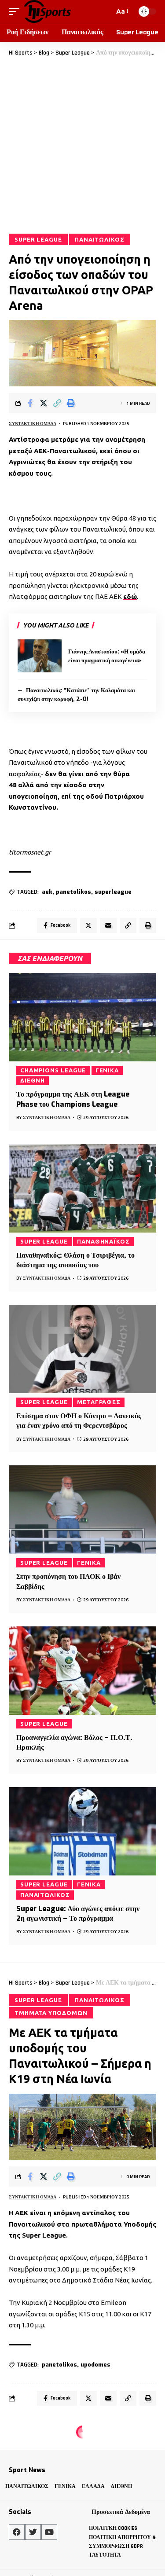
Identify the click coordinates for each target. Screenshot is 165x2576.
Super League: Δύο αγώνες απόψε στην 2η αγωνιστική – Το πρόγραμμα (78, 1914)
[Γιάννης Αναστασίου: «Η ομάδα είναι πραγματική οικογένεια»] (40, 656)
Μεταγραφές (99, 1402)
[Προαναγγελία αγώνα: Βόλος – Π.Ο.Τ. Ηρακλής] (82, 1671)
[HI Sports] (47, 11)
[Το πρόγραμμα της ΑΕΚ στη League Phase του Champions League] (82, 1017)
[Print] (71, 403)
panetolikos (73, 892)
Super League (38, 239)
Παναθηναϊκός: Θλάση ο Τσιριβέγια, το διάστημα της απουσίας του (75, 1260)
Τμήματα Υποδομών (51, 2013)
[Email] (108, 925)
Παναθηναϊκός (103, 1241)
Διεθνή (33, 1080)
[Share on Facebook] (30, 403)
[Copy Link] (57, 403)
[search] (106, 11)
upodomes (95, 2365)
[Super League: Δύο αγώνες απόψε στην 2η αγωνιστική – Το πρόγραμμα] (82, 1831)
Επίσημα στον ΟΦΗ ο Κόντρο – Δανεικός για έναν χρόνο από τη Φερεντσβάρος (79, 1421)
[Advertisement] (82, 145)
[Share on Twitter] (44, 403)
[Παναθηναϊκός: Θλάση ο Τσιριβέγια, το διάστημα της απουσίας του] (82, 1188)
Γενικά (107, 1070)
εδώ (130, 596)
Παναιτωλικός (100, 239)
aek (47, 892)
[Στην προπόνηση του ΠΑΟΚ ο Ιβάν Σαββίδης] (82, 1510)
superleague (113, 892)
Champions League (53, 1070)
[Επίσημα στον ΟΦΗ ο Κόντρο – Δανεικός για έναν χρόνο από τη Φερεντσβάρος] (82, 1349)
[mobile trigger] (16, 11)
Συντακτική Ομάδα (33, 424)
